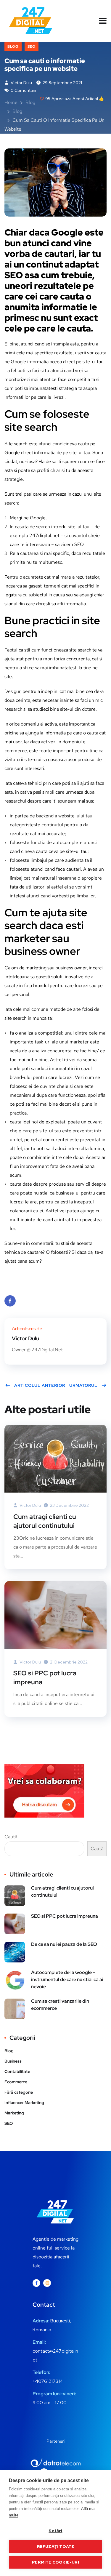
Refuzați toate (56, 2546)
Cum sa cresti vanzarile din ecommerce (60, 2005)
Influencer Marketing (24, 2103)
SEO (32, 47)
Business (13, 2061)
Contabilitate (17, 2071)
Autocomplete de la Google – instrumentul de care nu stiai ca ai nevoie (67, 1979)
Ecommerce (16, 2082)
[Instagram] (47, 2283)
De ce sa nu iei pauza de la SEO (64, 1944)
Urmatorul (83, 1385)
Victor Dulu (21, 83)
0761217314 (50, 2381)
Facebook (10, 1301)
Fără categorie (19, 2092)
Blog (13, 47)
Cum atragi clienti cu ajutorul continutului (45, 1521)
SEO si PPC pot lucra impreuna (45, 1678)
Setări (55, 2531)
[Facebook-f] (36, 2283)
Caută (11, 1837)
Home (11, 102)
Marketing (14, 2113)
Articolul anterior (40, 1385)
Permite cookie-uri (55, 2562)
